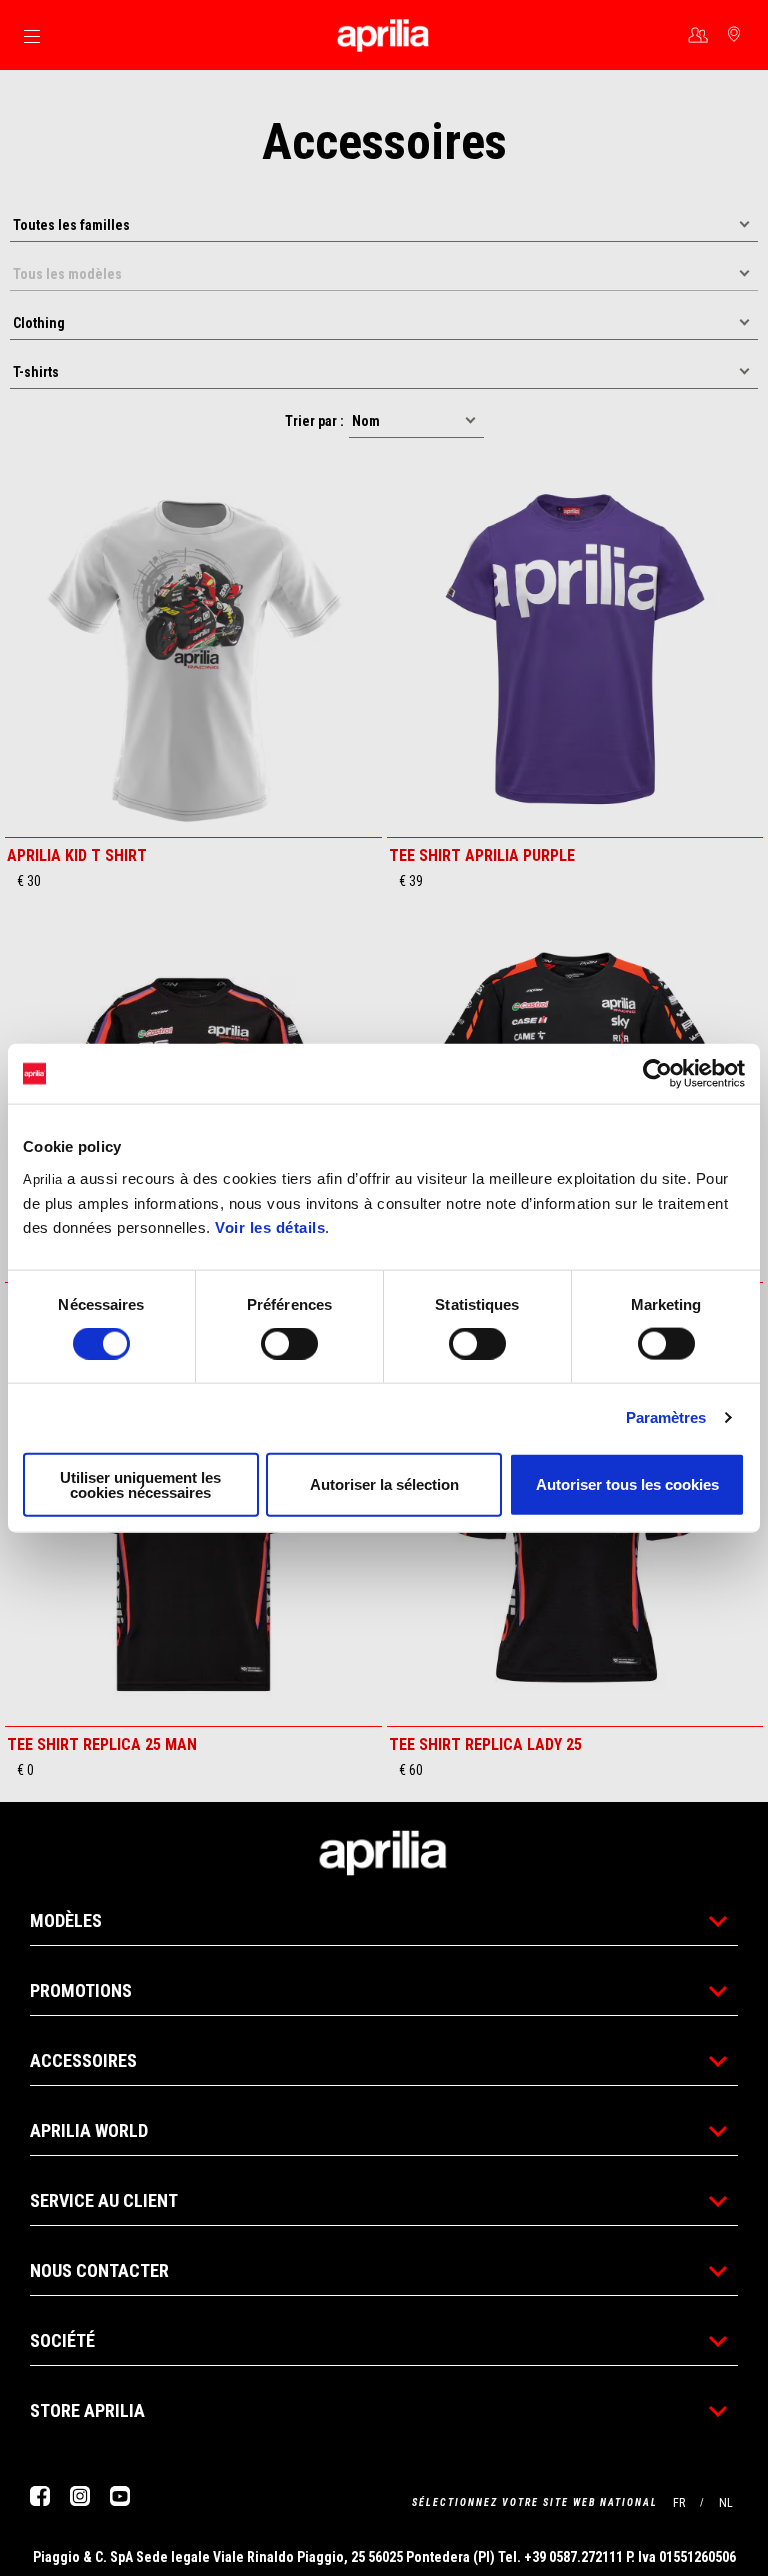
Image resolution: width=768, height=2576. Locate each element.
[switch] (289, 1344)
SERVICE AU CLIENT (104, 2200)
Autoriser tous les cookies (627, 1484)
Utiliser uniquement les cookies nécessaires (140, 1484)
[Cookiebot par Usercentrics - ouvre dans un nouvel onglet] (657, 1074)
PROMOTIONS (81, 1990)
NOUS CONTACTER (99, 2270)
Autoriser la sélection (384, 1484)
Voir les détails (270, 1226)
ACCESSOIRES (83, 2060)
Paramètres (666, 1417)
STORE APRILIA (87, 2410)
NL (726, 2503)
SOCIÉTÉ (62, 2340)
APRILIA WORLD (89, 2130)
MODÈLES (66, 1920)
